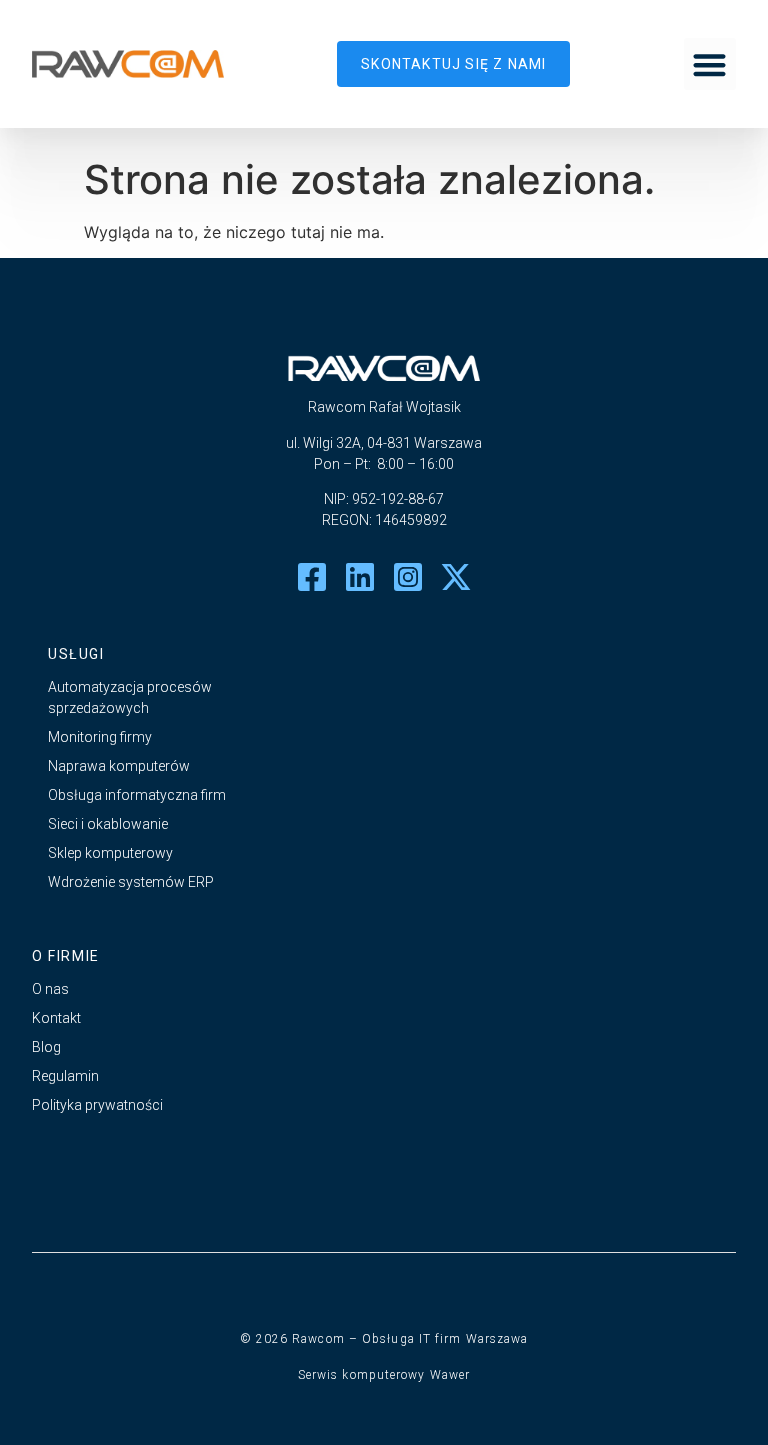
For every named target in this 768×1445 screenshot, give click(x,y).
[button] (710, 64)
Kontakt (56, 1018)
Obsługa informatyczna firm (137, 795)
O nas (50, 989)
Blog (46, 1047)
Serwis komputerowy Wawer (384, 1375)
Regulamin (65, 1076)
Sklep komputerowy (110, 853)
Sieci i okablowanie (108, 824)
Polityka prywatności (97, 1105)
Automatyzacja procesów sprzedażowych (130, 697)
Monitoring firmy (100, 737)
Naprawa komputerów (119, 766)
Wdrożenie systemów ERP (131, 882)
